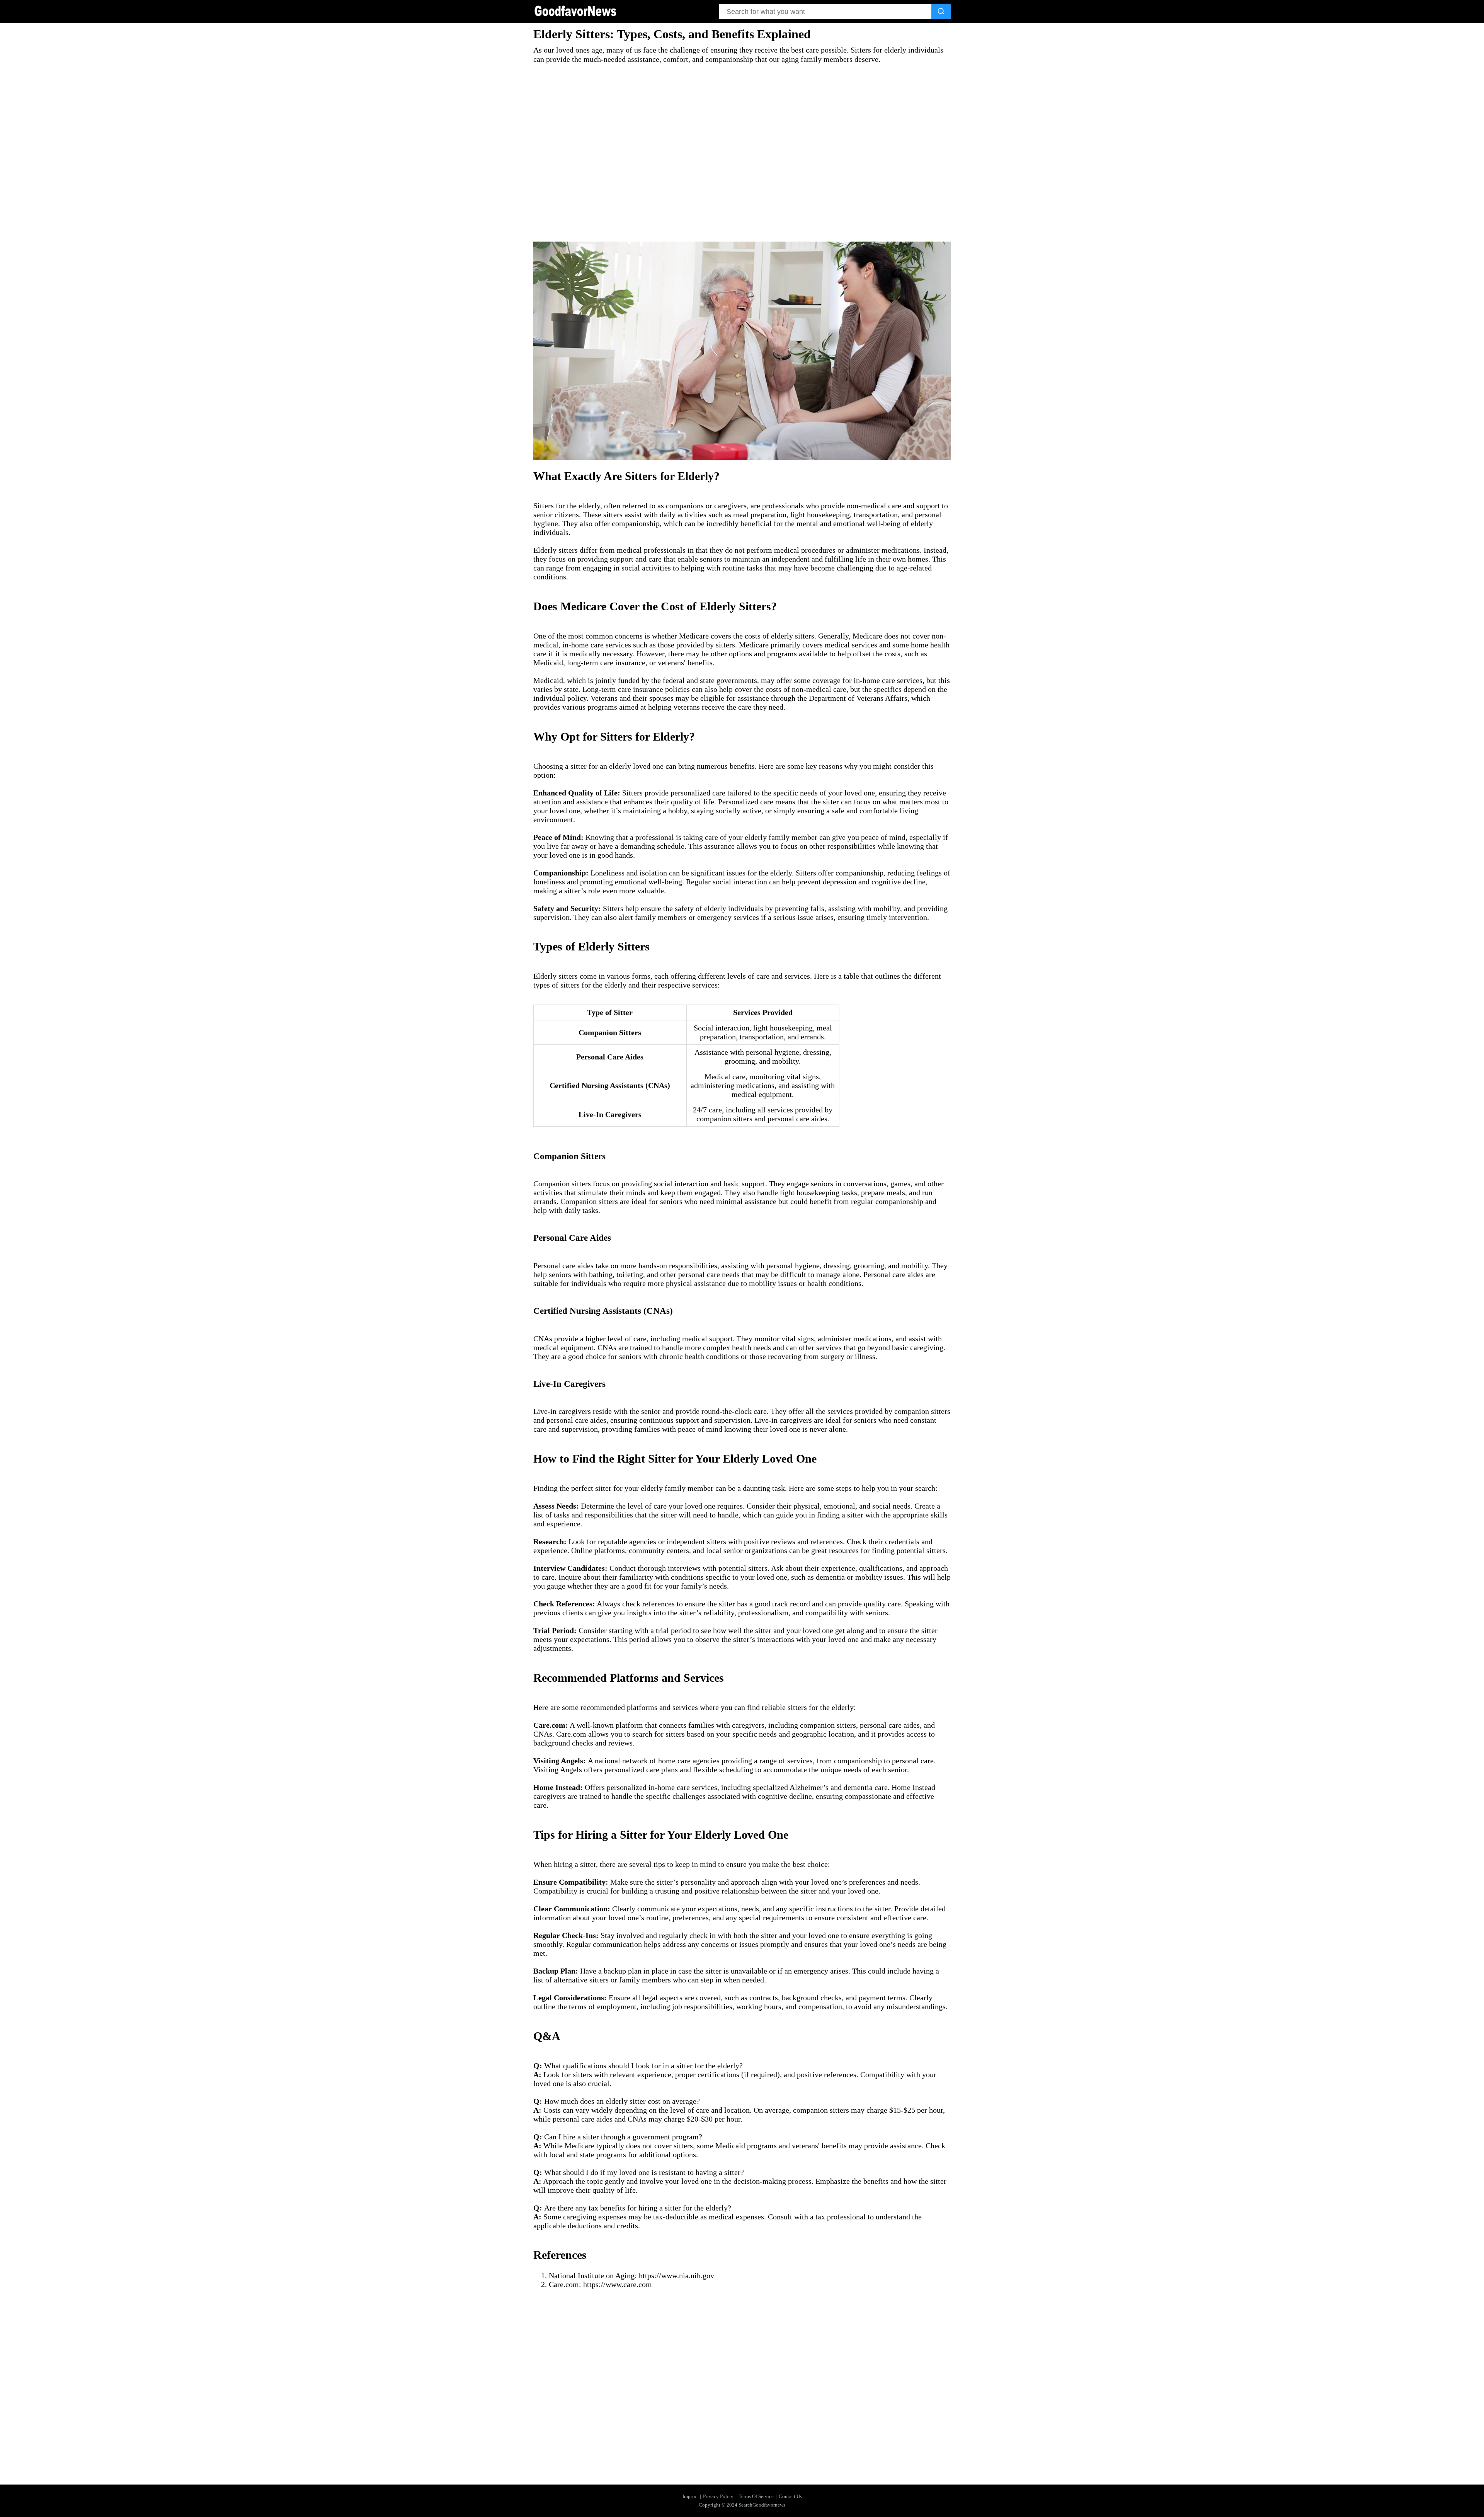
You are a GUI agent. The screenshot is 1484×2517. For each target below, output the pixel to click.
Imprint (690, 2496)
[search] (941, 12)
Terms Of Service (756, 2496)
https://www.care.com (618, 2284)
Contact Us (790, 2496)
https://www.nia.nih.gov (676, 2275)
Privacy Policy (718, 2496)
